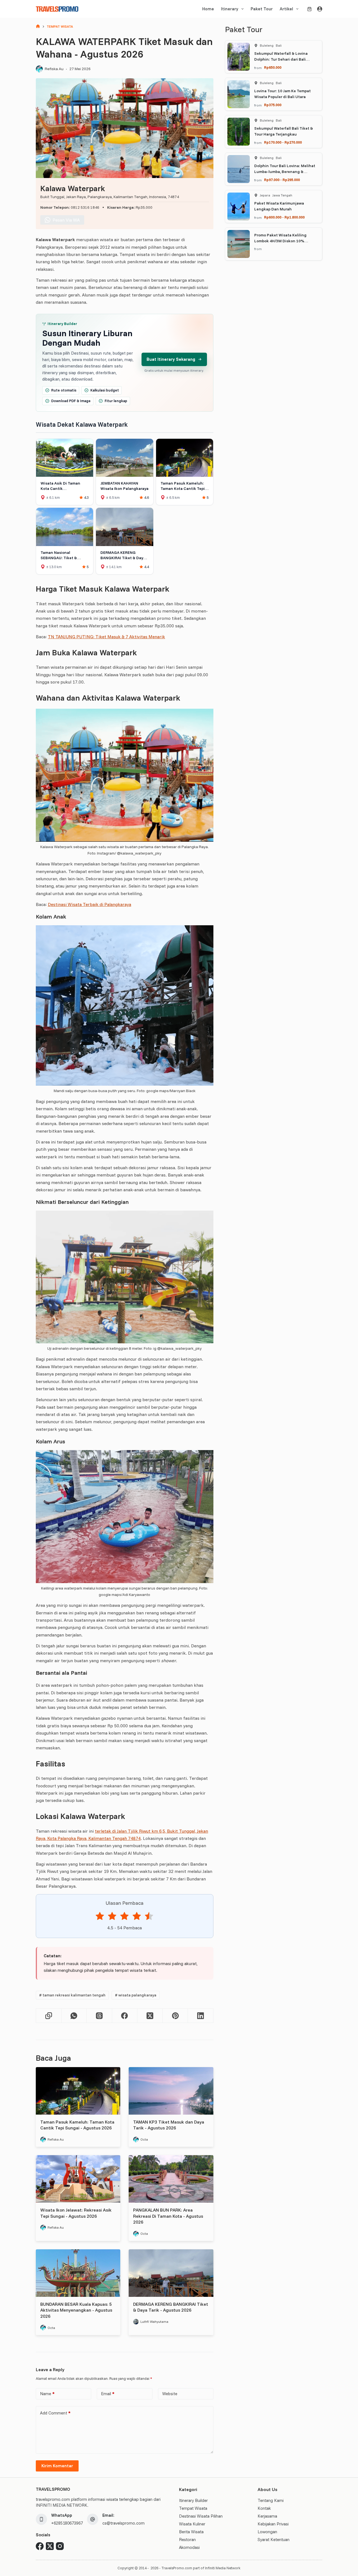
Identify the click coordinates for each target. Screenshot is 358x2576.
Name (47, 2394)
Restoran (187, 2540)
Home (208, 9)
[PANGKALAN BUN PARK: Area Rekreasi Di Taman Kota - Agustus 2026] (171, 2179)
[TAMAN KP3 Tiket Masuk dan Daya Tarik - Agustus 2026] (171, 2091)
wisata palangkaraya (136, 1995)
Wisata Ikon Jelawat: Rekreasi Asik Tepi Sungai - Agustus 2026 (76, 2213)
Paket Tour (262, 9)
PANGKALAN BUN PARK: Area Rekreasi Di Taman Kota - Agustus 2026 (168, 2216)
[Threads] (99, 2016)
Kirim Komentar (57, 2466)
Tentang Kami (271, 2500)
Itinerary (230, 9)
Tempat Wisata (193, 2508)
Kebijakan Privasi (273, 2524)
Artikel (286, 9)
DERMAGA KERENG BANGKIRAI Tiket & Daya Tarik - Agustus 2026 (171, 2307)
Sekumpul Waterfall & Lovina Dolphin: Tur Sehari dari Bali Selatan (281, 59)
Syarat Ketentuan (274, 2540)
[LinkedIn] (201, 2016)
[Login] (320, 9)
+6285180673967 (67, 2523)
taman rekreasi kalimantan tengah (72, 1995)
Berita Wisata (191, 2532)
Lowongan (267, 2532)
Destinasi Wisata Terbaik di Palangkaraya (89, 904)
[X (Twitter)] (150, 2016)
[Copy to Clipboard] (49, 2016)
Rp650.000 (273, 67)
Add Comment (55, 2413)
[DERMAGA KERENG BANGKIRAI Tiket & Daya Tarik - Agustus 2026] (171, 2273)
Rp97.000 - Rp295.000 (282, 180)
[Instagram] (60, 2546)
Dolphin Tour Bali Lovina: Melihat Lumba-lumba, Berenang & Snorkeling (285, 172)
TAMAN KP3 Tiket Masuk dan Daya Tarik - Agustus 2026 (169, 2125)
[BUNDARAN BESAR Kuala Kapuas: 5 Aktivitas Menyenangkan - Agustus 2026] (78, 2273)
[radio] (100, 1917)
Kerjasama (267, 2516)
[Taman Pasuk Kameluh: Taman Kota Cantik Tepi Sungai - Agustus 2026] (78, 2091)
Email (108, 2394)
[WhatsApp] (74, 2016)
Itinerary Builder (193, 2500)
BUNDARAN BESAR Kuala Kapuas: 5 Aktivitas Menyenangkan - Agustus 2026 (76, 2310)
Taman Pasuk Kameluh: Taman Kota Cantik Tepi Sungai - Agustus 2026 (77, 2125)
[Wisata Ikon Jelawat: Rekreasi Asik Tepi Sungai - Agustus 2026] (78, 2179)
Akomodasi (189, 2547)
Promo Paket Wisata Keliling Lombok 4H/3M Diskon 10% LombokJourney (280, 241)
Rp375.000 (273, 105)
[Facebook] (125, 2016)
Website (170, 2394)
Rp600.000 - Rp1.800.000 (284, 217)
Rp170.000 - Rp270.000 (283, 142)
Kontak (264, 2508)
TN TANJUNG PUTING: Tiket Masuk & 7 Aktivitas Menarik (106, 637)
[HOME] (38, 27)
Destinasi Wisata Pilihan (201, 2516)
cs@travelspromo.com (123, 2523)
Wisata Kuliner (192, 2524)
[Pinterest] (176, 2016)
